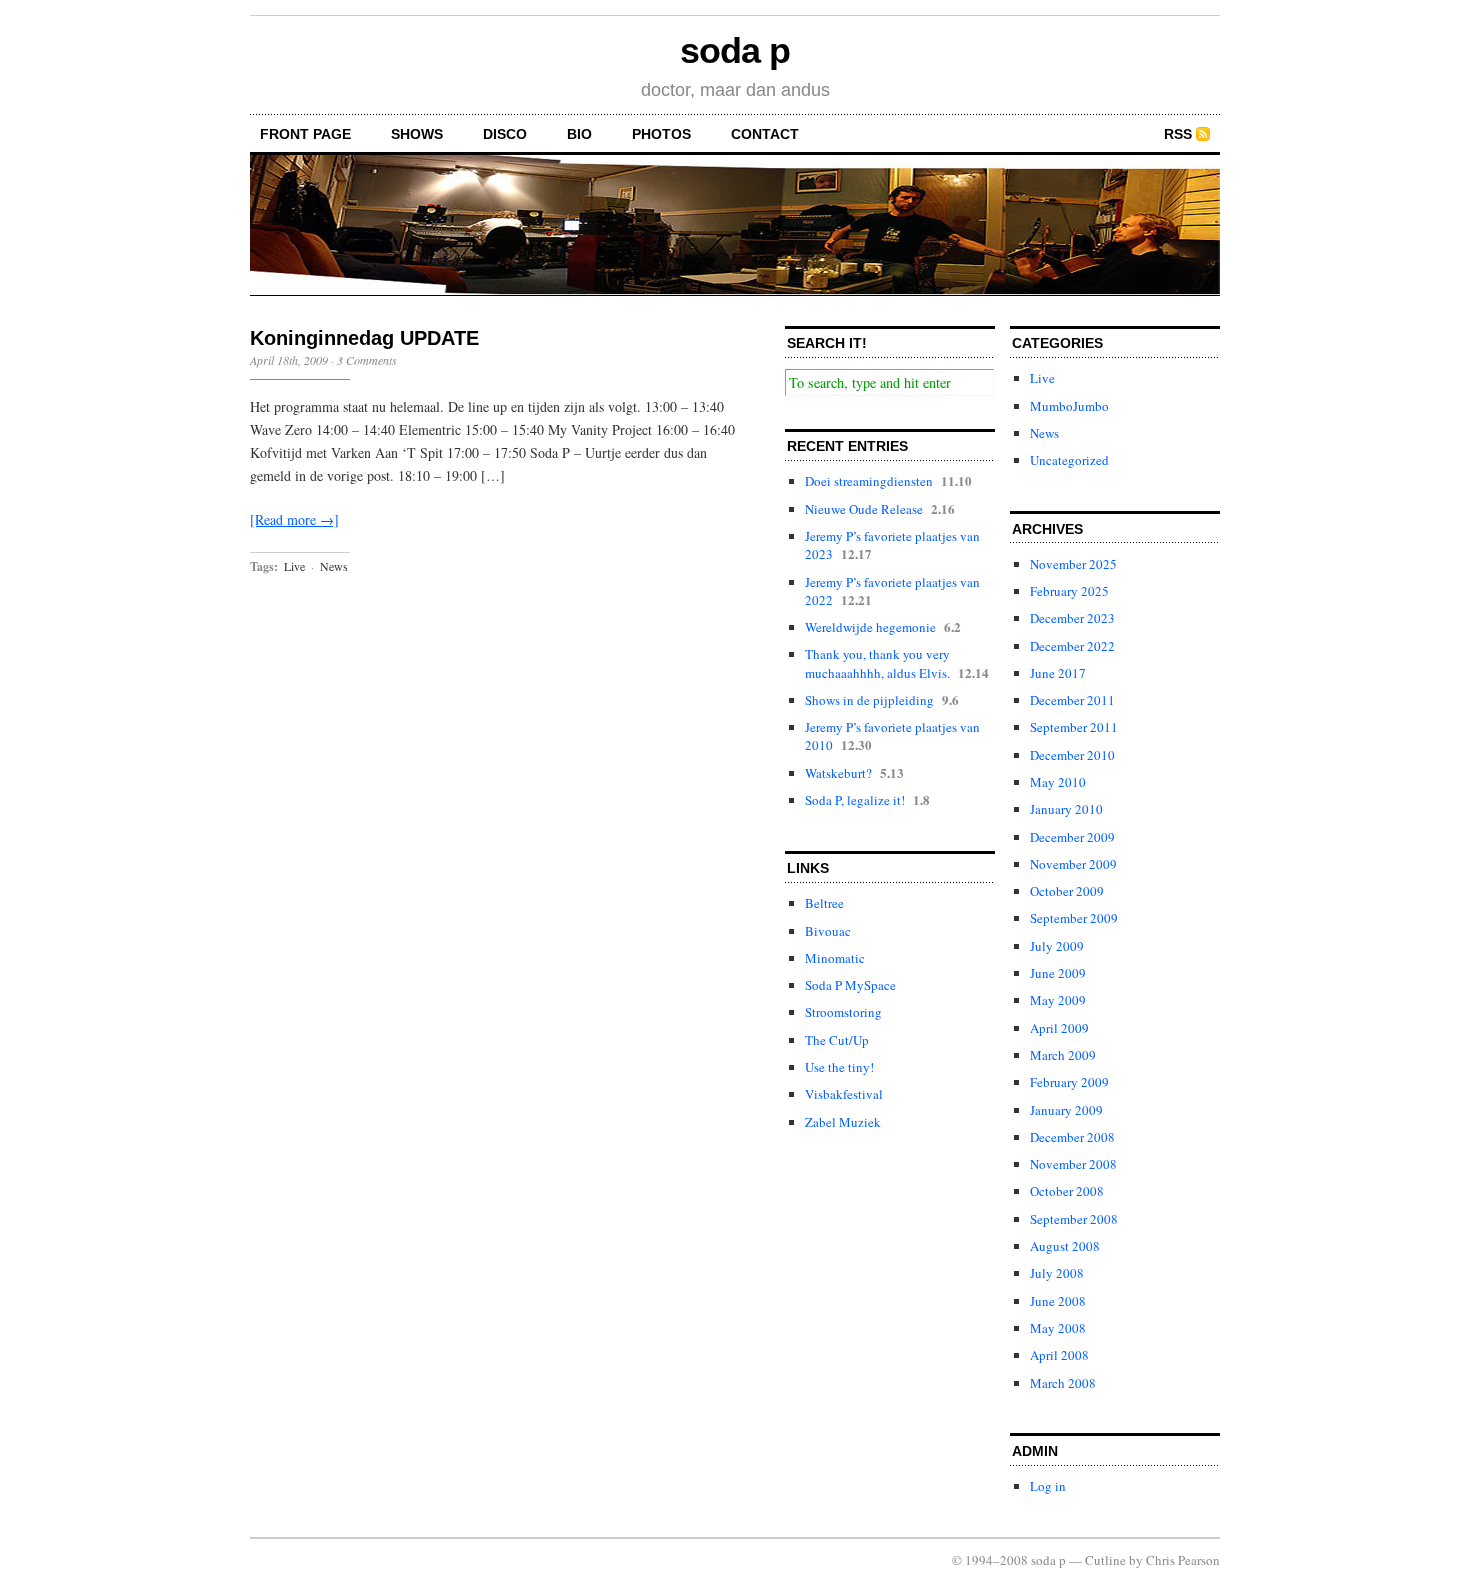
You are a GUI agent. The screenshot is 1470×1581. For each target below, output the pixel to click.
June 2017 (1058, 673)
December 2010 (1072, 755)
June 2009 (1058, 973)
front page (305, 134)
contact (765, 134)
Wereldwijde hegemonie (870, 627)
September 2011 (1074, 727)
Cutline (1105, 1560)
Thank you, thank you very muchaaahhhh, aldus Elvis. (877, 663)
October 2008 (1067, 1191)
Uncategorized (1069, 460)
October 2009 (1067, 891)
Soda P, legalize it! (855, 800)
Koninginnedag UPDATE (364, 338)
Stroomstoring (843, 1012)
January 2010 (1066, 809)
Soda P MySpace (850, 985)
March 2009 (1063, 1055)
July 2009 (1057, 946)
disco (505, 134)
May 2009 (1058, 1000)
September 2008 (1074, 1219)
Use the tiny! (839, 1067)
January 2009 (1066, 1110)
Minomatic (835, 958)
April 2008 (1059, 1355)
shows (417, 134)
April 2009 (1059, 1028)
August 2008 (1065, 1246)
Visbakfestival (844, 1094)
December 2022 (1072, 646)
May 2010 (1058, 782)
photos (661, 134)
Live (294, 566)
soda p (735, 50)
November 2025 (1073, 564)
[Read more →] (294, 519)
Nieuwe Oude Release (864, 509)
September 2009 (1074, 918)
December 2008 (1072, 1137)
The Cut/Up (837, 1040)
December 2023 (1072, 618)
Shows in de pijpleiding (869, 700)
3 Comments (367, 360)
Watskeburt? (838, 773)
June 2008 (1058, 1301)
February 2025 (1069, 591)
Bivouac (828, 931)
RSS (1178, 134)
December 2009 (1072, 837)
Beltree (824, 903)
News (334, 566)
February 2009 (1069, 1082)
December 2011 (1072, 700)
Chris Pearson (1183, 1560)
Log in (1048, 1486)
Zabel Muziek (843, 1122)
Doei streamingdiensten (869, 481)
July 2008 (1057, 1273)
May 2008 (1058, 1328)
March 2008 (1063, 1383)
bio (579, 134)
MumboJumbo (1069, 406)
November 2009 (1073, 864)
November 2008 (1073, 1164)
